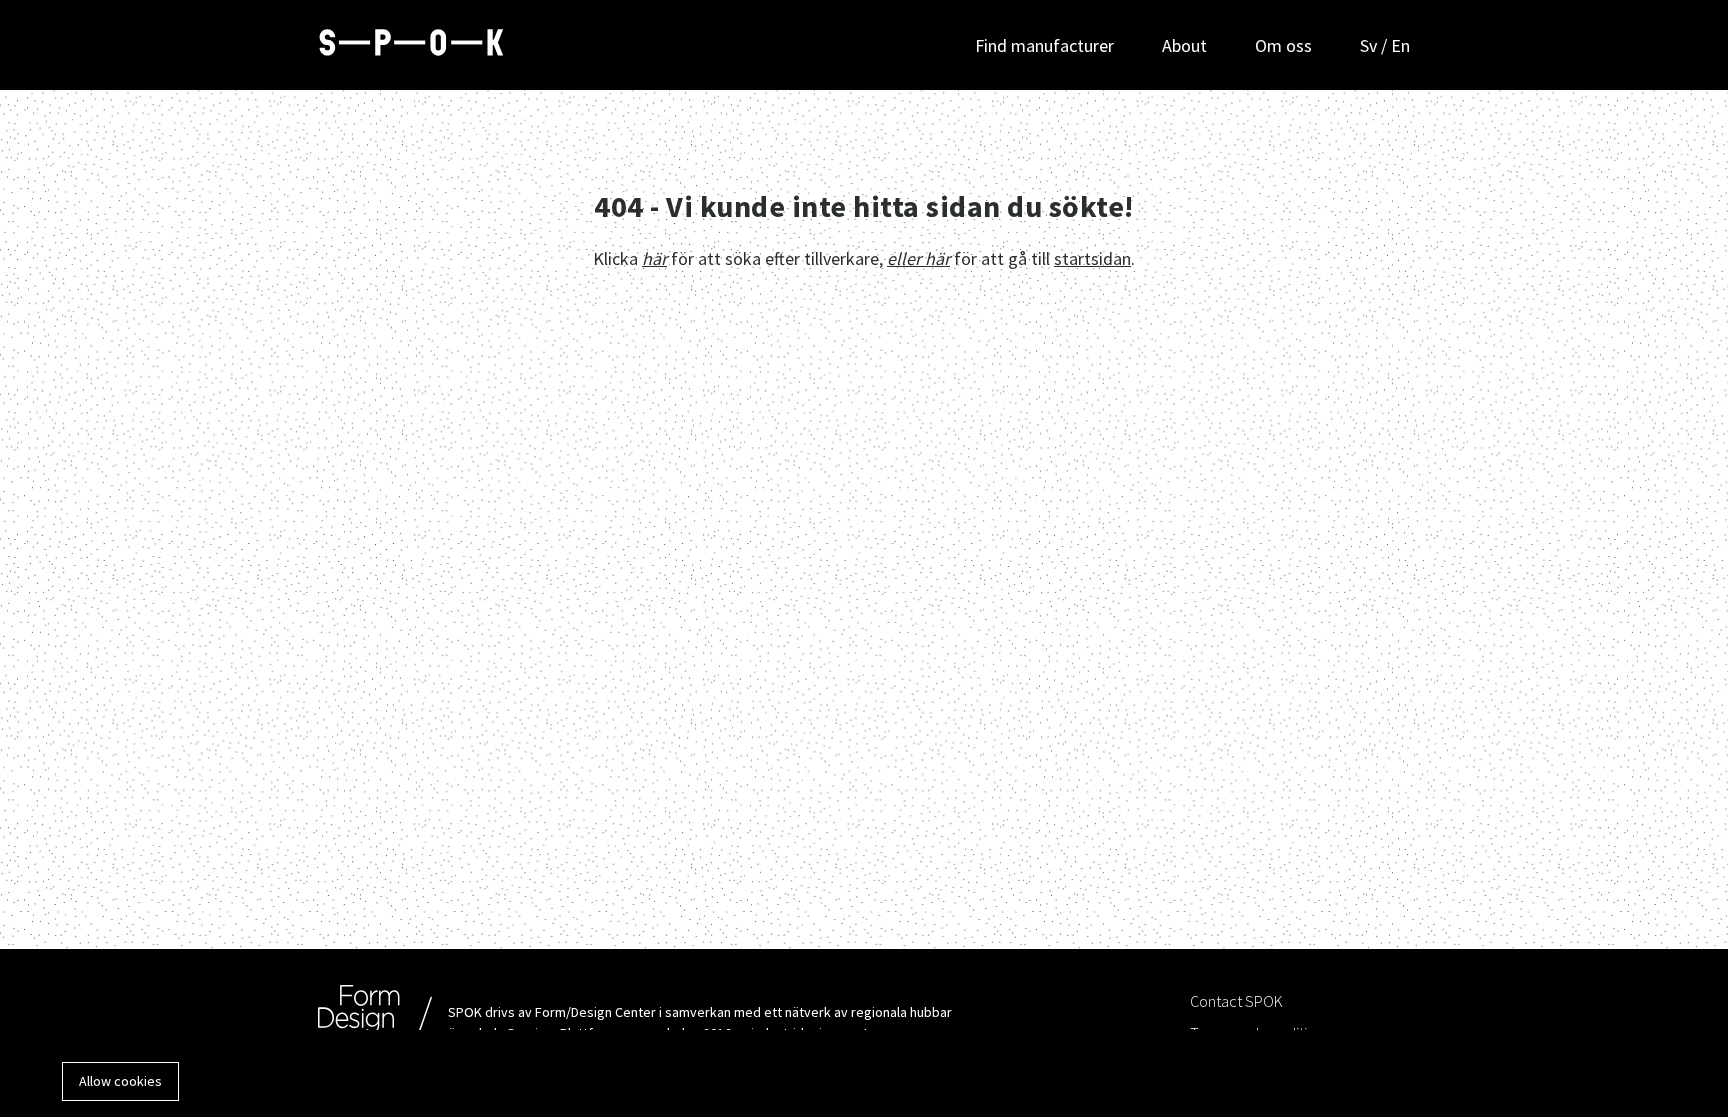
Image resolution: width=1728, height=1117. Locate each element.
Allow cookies (120, 1081)
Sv (1370, 45)
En (1400, 45)
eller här (918, 258)
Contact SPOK (1236, 1001)
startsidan (1092, 258)
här (654, 258)
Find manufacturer (1044, 45)
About (1184, 45)
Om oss (1283, 45)
